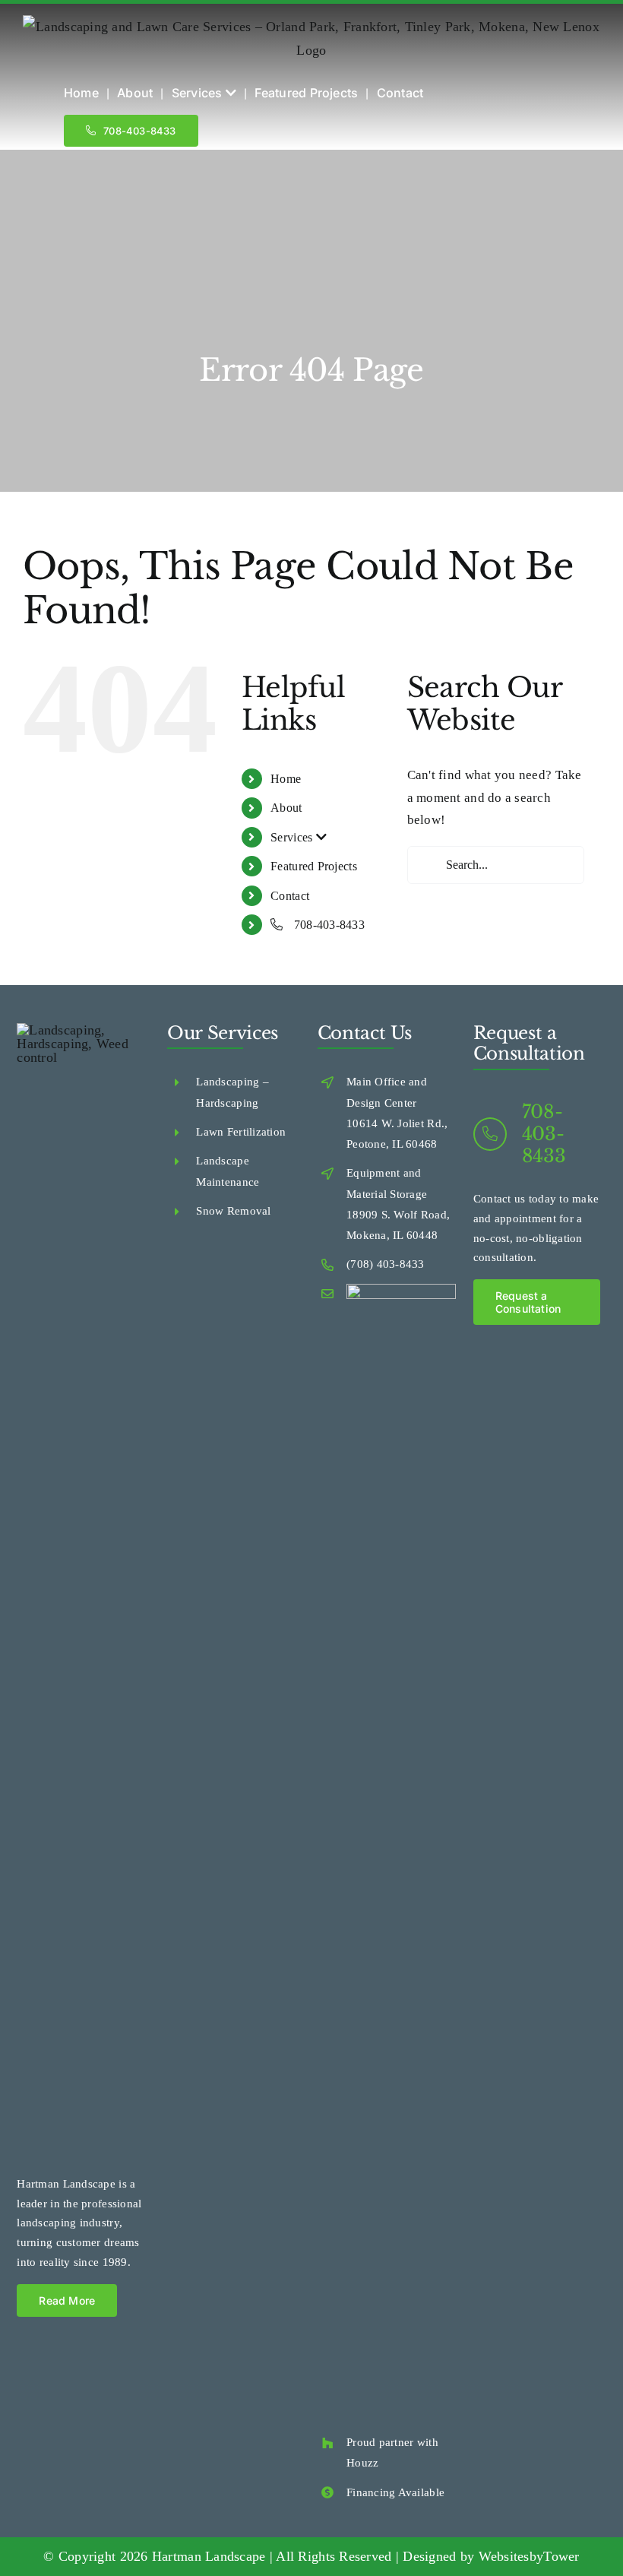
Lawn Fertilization (241, 1132)
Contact (290, 896)
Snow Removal (233, 1211)
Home (286, 779)
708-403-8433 (328, 925)
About (286, 808)
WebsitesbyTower (529, 2556)
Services (293, 837)
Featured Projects (314, 866)
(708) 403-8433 (386, 1264)
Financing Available (395, 2492)
